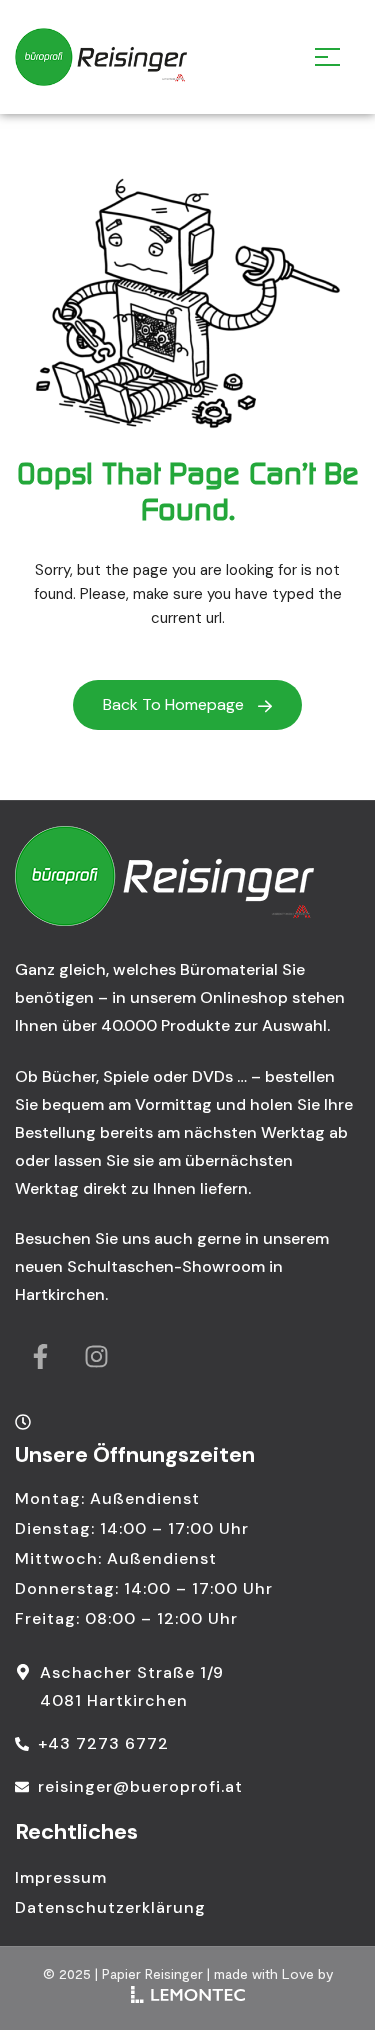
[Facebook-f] (40, 1357)
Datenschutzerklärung (110, 1907)
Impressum (61, 1877)
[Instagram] (96, 1357)
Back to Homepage (175, 704)
